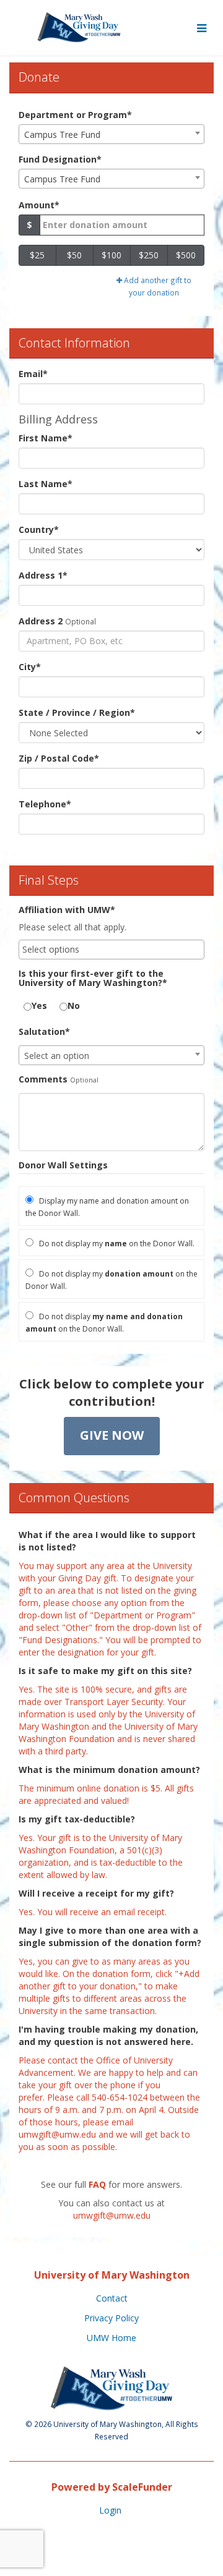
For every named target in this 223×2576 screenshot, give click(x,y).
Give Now (112, 1435)
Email (33, 374)
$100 (111, 255)
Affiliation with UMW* (67, 910)
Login (110, 2510)
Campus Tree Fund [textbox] (62, 134)
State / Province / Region (77, 712)
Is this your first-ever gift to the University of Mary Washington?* (93, 978)
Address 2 (41, 621)
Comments (43, 1079)
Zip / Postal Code (59, 758)
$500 (186, 255)
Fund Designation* (60, 159)
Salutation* (44, 1031)
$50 (74, 255)
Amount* (39, 205)
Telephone (45, 804)
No (74, 1005)
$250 (149, 255)
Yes (39, 1005)
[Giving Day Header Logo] (79, 28)
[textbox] (111, 1056)
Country (39, 529)
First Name (46, 438)
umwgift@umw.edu (57, 2134)
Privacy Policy (111, 2318)
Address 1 (43, 575)
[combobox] (111, 134)
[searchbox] (111, 950)
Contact (112, 2298)
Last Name (46, 484)
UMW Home (111, 2338)
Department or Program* (75, 115)
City (30, 667)
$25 (37, 255)
